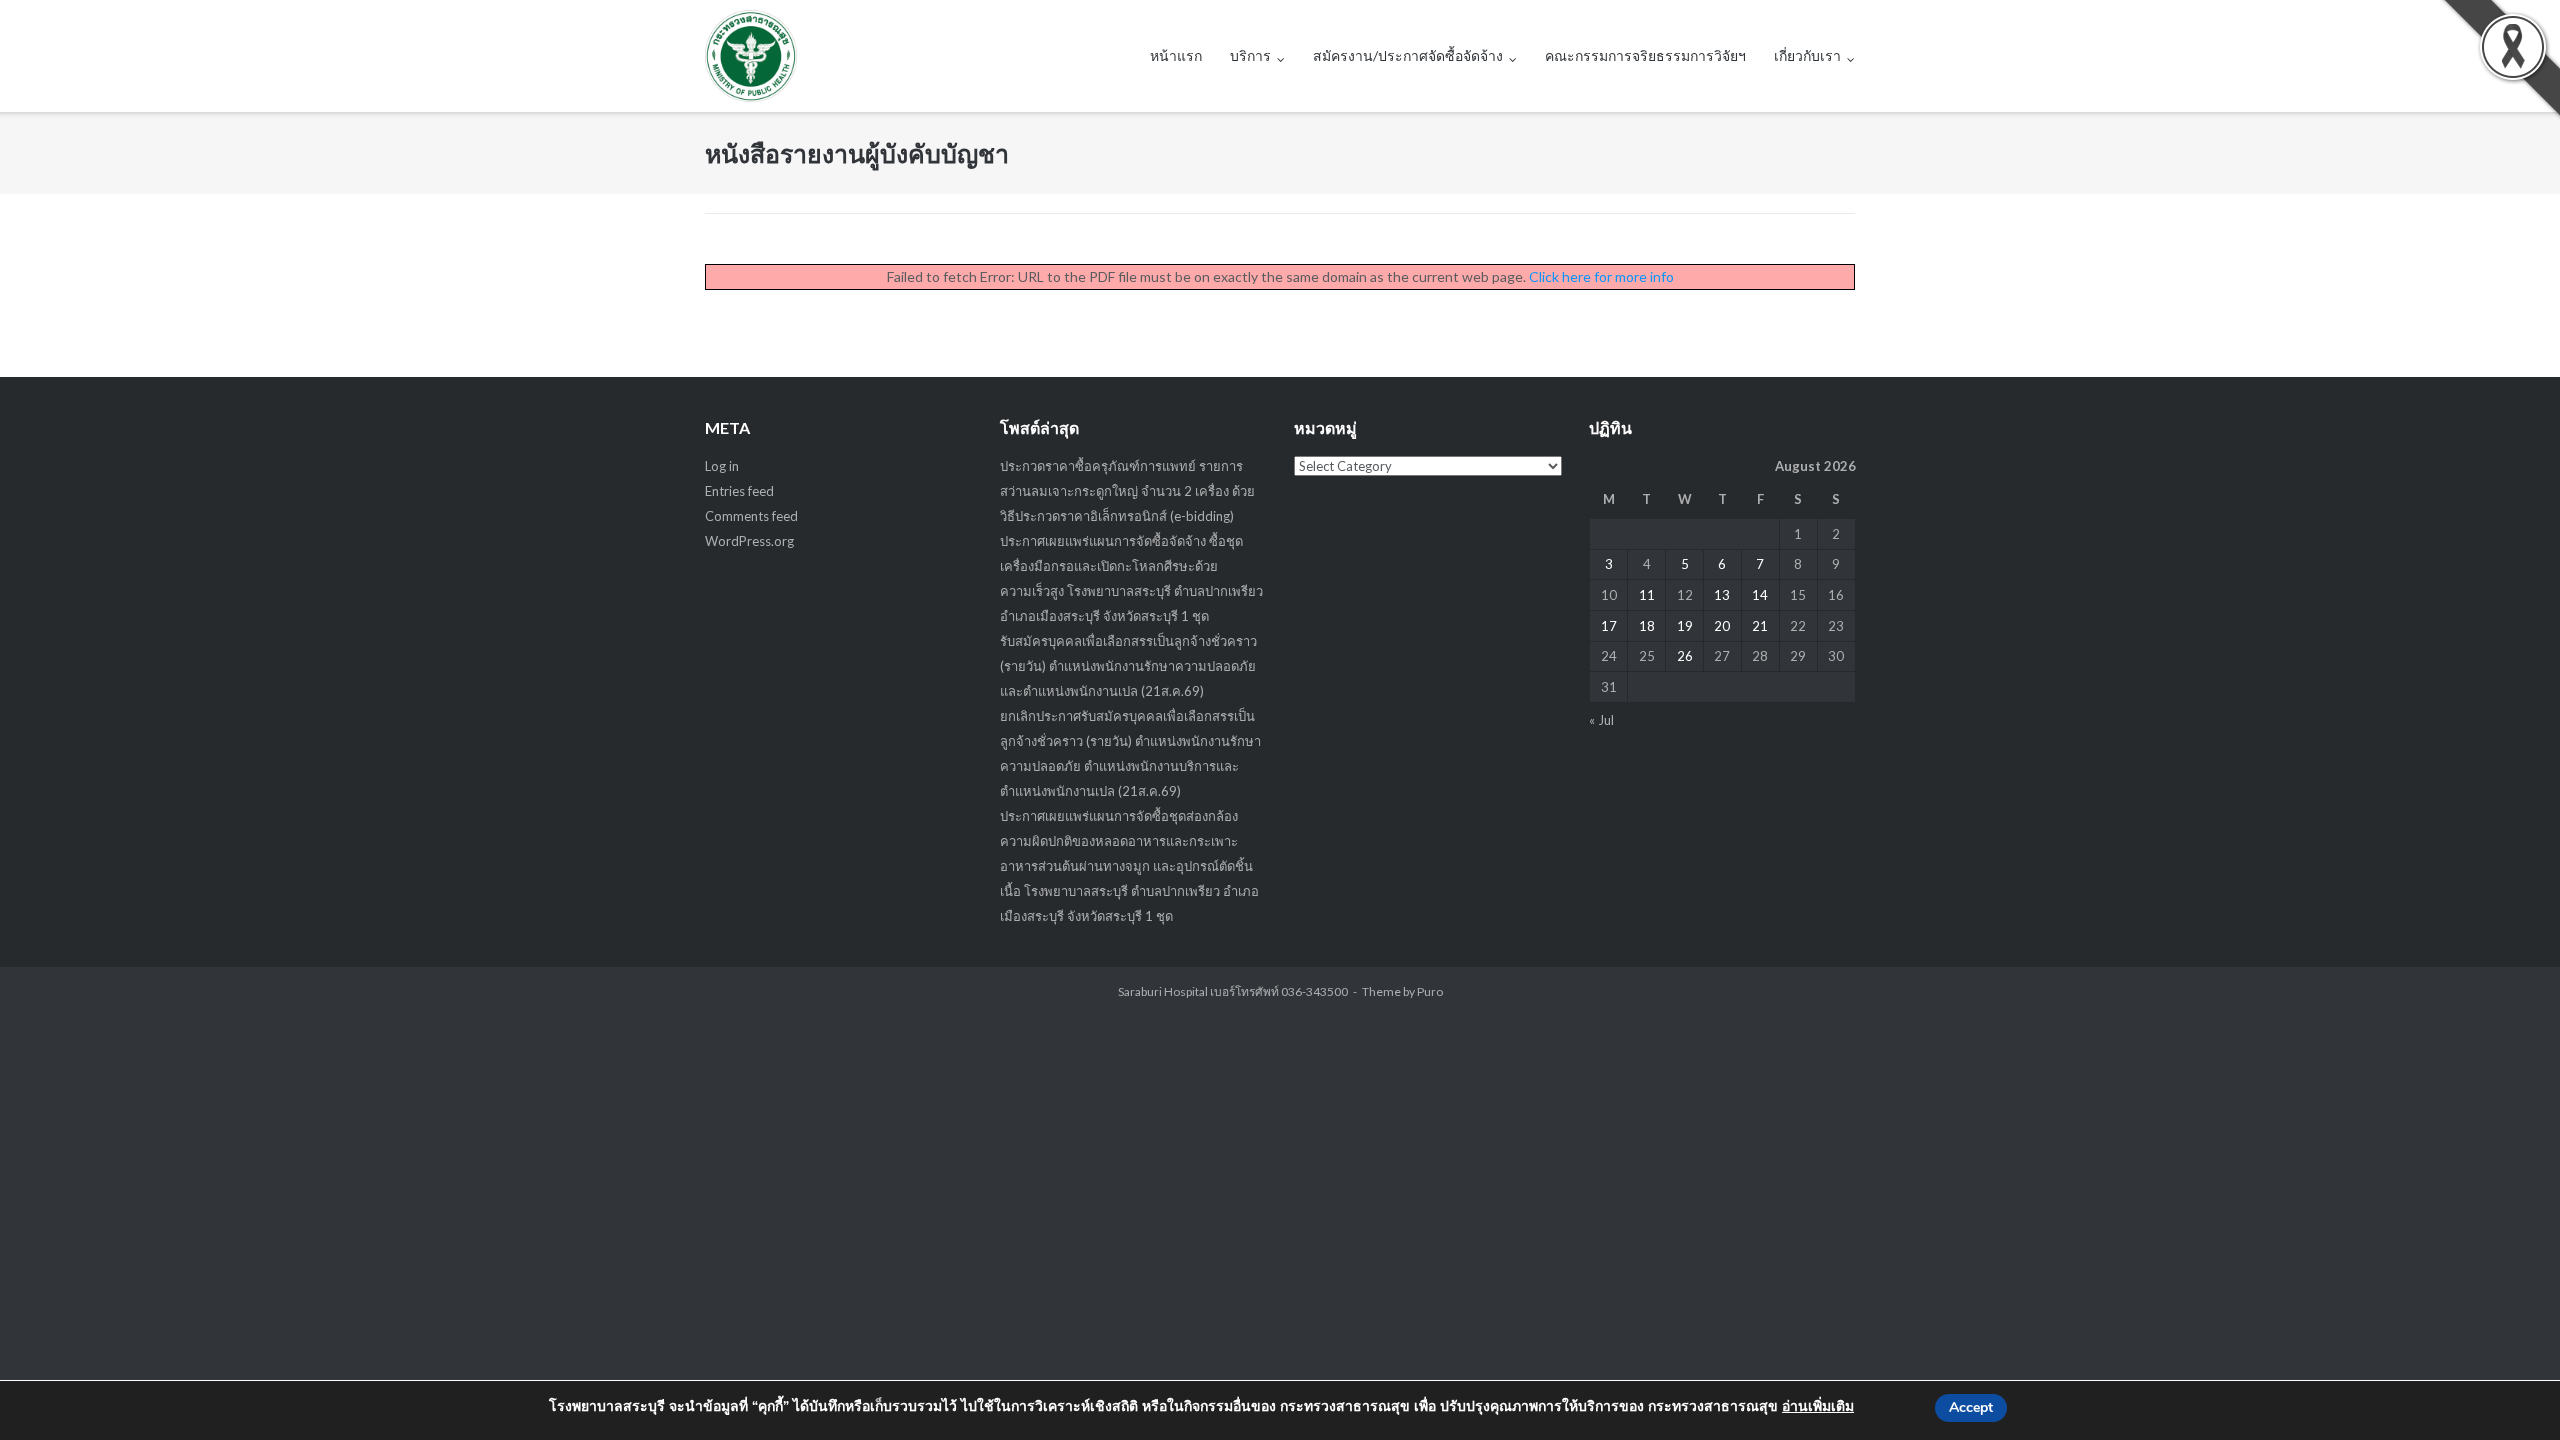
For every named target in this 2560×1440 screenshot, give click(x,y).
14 (1760, 595)
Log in (722, 466)
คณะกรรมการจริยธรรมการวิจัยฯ (1645, 55)
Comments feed (751, 516)
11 (1647, 595)
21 (1760, 626)
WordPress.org (749, 541)
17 (1609, 626)
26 (1685, 656)
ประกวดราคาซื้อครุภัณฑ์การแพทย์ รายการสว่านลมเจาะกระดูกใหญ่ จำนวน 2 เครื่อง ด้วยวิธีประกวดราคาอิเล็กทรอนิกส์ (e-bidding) (1127, 491)
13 (1722, 595)
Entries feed (739, 491)
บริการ (1250, 55)
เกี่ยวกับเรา (1807, 55)
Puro (1430, 991)
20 (1722, 626)
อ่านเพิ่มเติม (1818, 1406)
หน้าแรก (1176, 55)
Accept (1971, 1407)
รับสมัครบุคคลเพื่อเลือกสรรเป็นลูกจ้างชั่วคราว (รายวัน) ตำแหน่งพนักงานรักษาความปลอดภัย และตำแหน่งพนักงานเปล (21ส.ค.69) (1128, 666)
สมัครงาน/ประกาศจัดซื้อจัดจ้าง (1408, 55)
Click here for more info (1601, 276)
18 (1647, 626)
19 (1685, 626)
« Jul (1601, 720)
